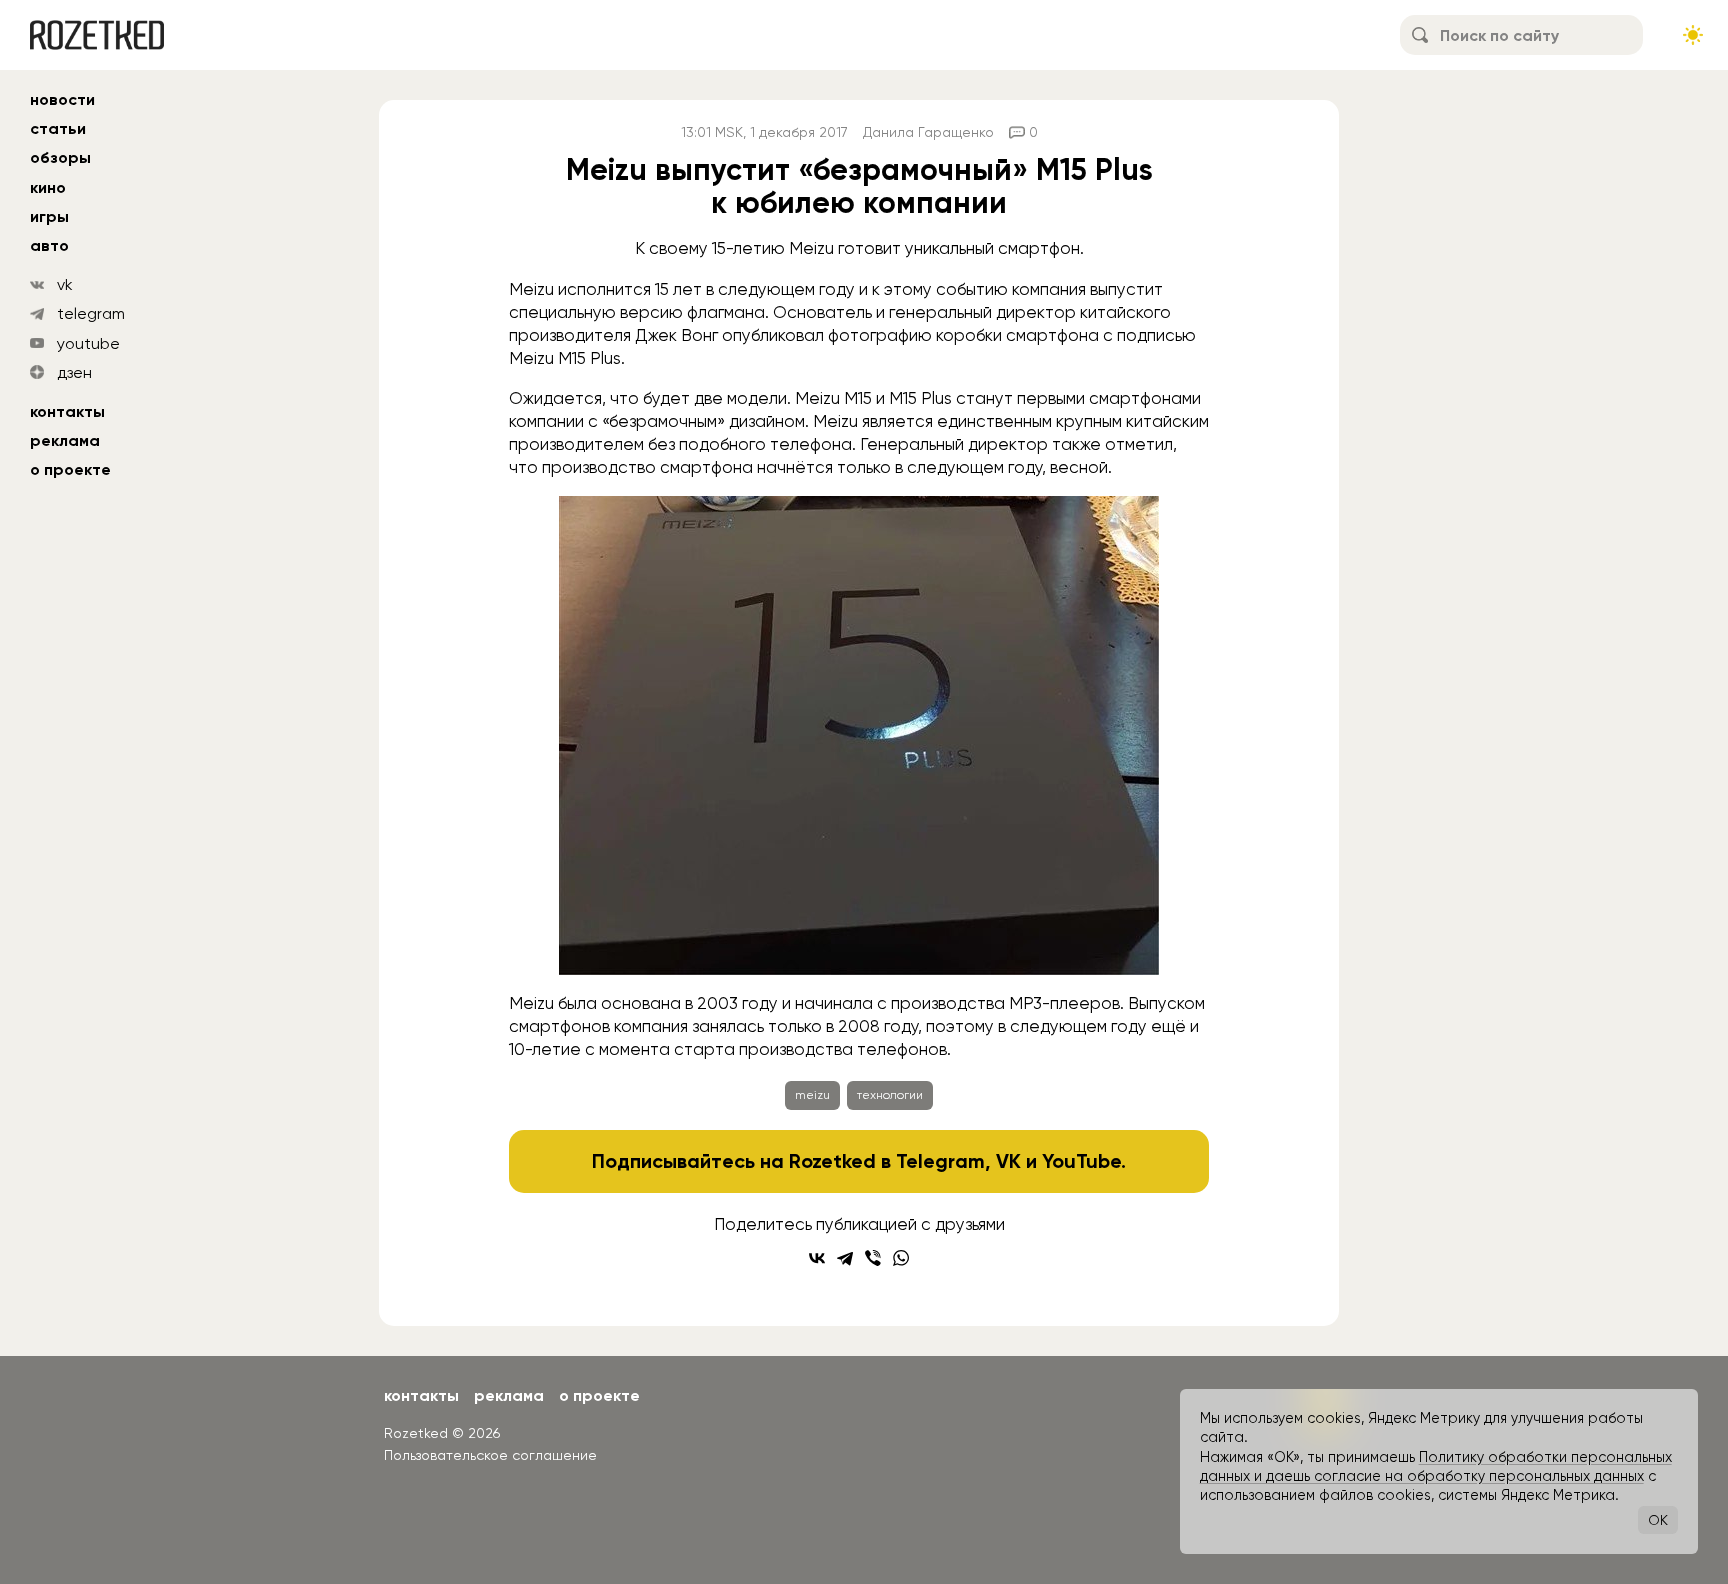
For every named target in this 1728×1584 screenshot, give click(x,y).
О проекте (70, 469)
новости (62, 99)
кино (48, 187)
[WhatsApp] (901, 1258)
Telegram (940, 1161)
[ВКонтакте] (817, 1258)
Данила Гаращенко (928, 132)
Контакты (67, 411)
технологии (890, 1095)
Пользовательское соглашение (490, 1455)
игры (49, 216)
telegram (91, 313)
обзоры (60, 157)
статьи (58, 128)
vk (65, 284)
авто (49, 245)
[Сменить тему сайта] (1693, 35)
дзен (74, 372)
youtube (88, 343)
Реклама (65, 440)
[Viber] (873, 1258)
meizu (812, 1095)
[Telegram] (845, 1258)
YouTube (1081, 1161)
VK (1008, 1161)
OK (1658, 1520)
